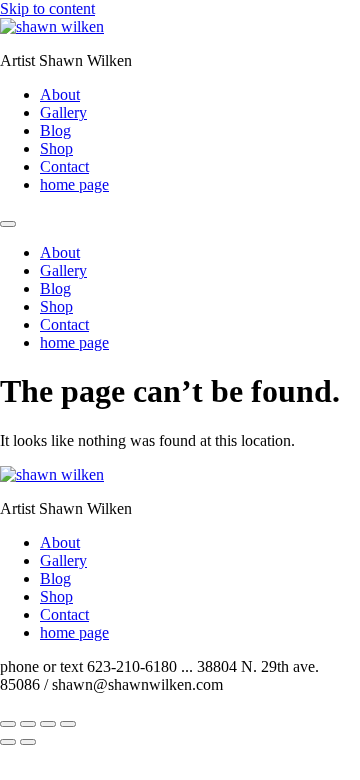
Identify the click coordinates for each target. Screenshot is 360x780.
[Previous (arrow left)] (8, 742)
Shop (56, 148)
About (60, 94)
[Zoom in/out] (8, 724)
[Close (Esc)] (68, 724)
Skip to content (47, 8)
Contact (64, 166)
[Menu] (8, 224)
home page (74, 184)
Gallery (63, 112)
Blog (55, 130)
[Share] (48, 724)
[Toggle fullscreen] (28, 724)
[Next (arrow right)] (28, 742)
